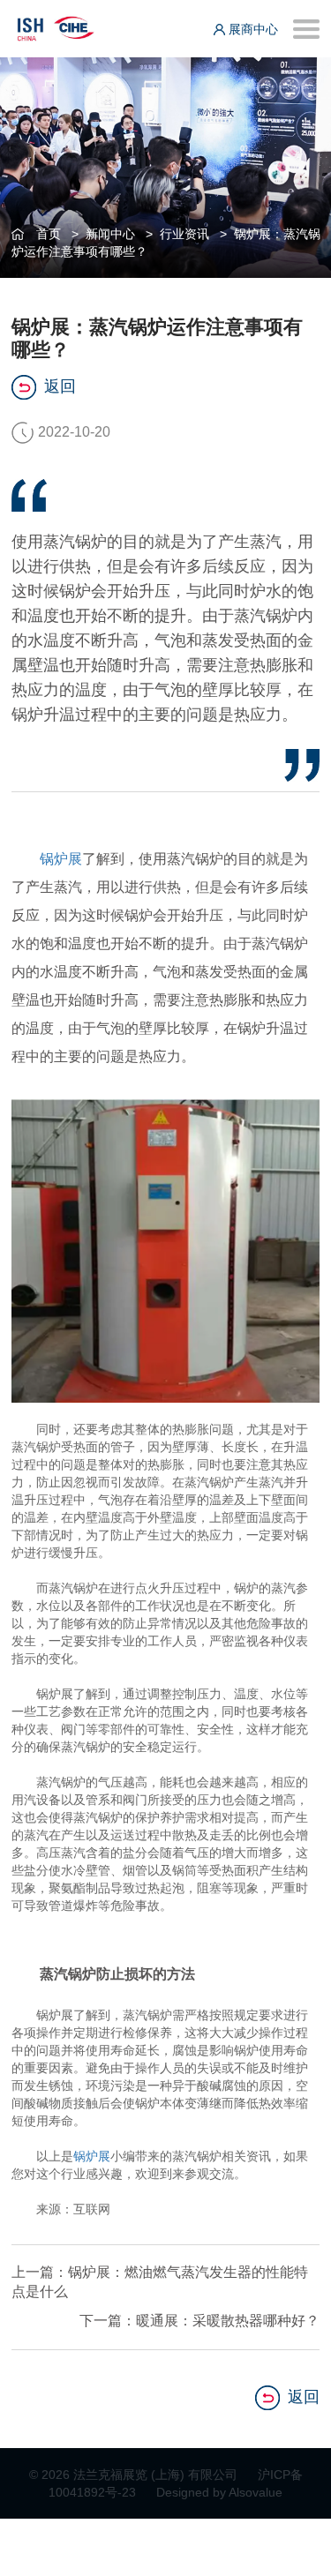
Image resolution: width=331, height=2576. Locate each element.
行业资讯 (184, 234)
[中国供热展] (56, 26)
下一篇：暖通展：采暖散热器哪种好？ (199, 2321)
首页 (49, 234)
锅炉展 (61, 859)
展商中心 (252, 29)
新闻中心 (110, 234)
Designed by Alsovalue (219, 2492)
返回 (60, 386)
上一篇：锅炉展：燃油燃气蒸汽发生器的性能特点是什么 (160, 2282)
